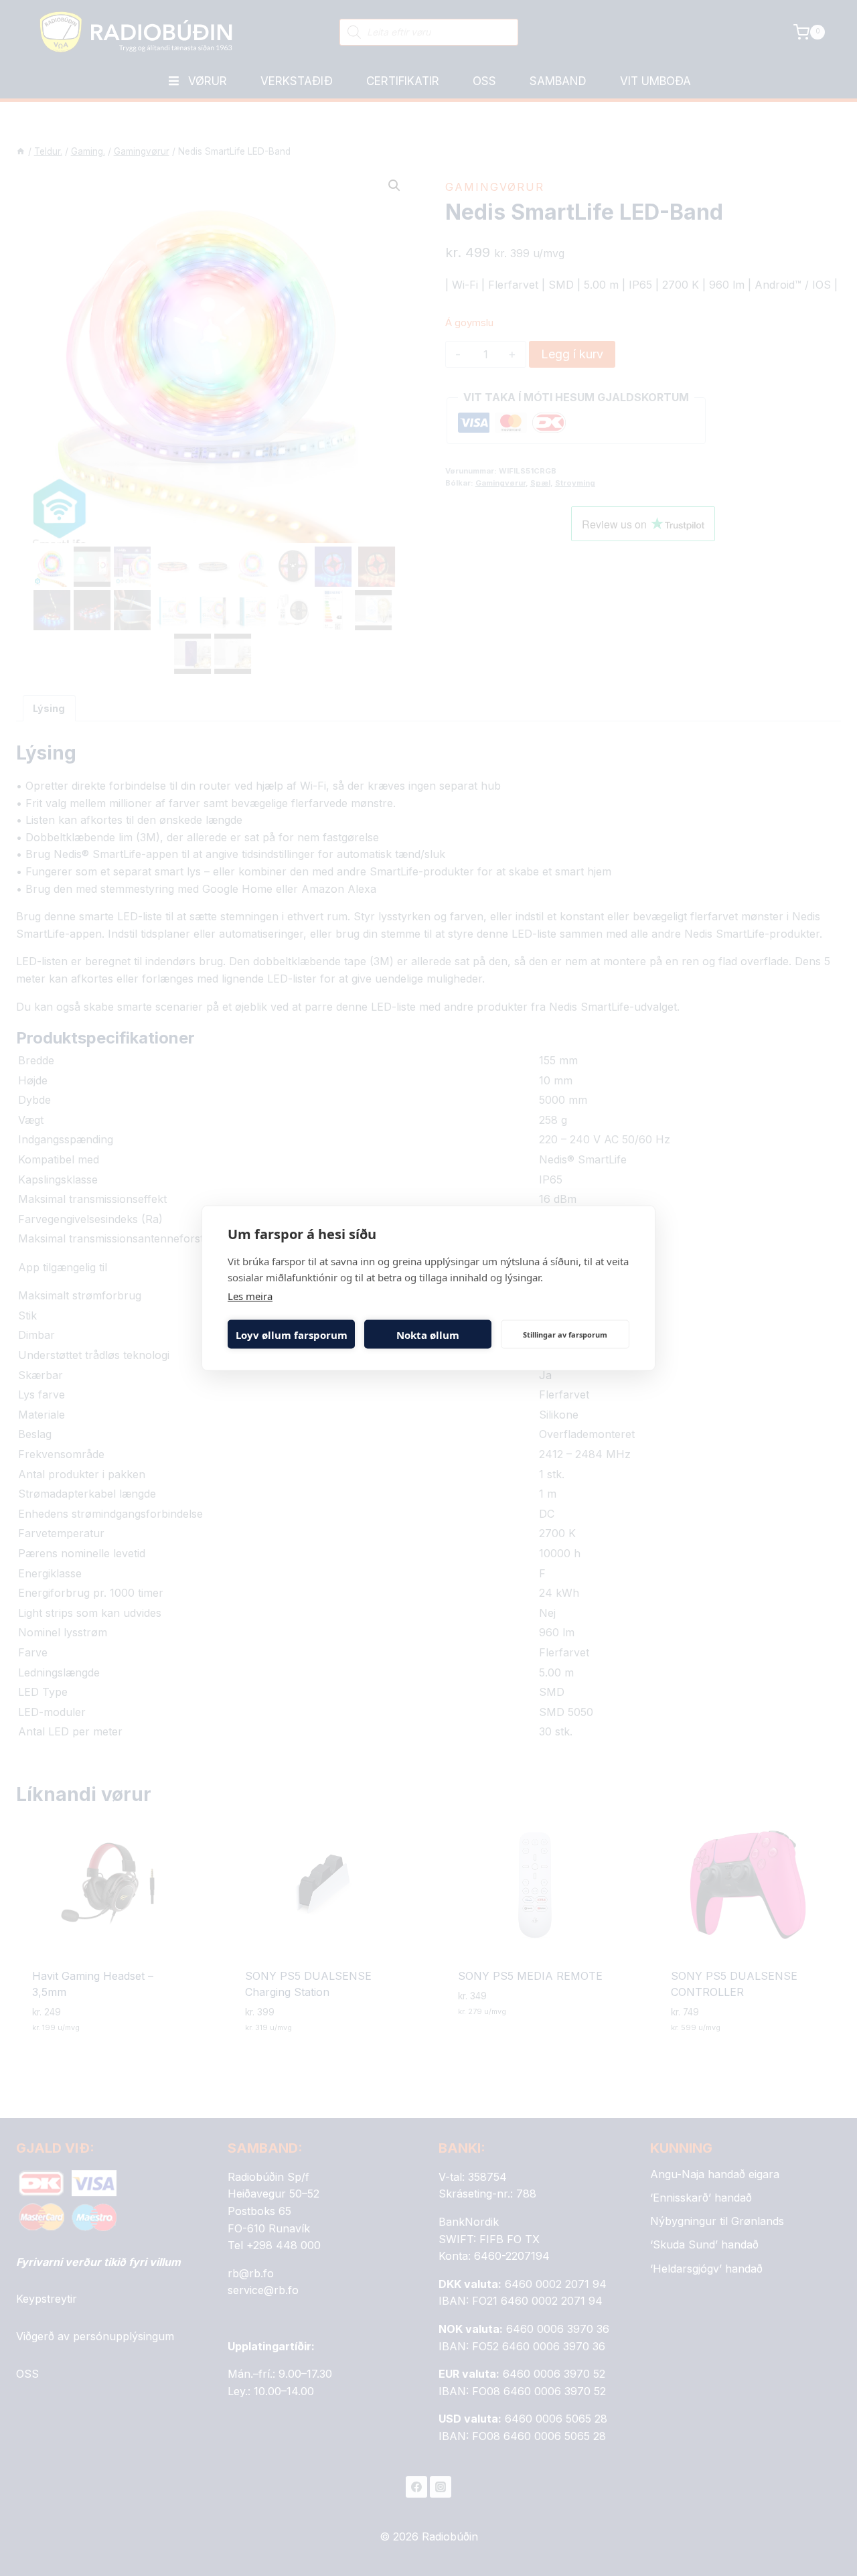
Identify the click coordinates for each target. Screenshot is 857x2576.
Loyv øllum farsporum (292, 1334)
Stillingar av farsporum (565, 1334)
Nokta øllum (428, 1334)
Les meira (250, 1296)
